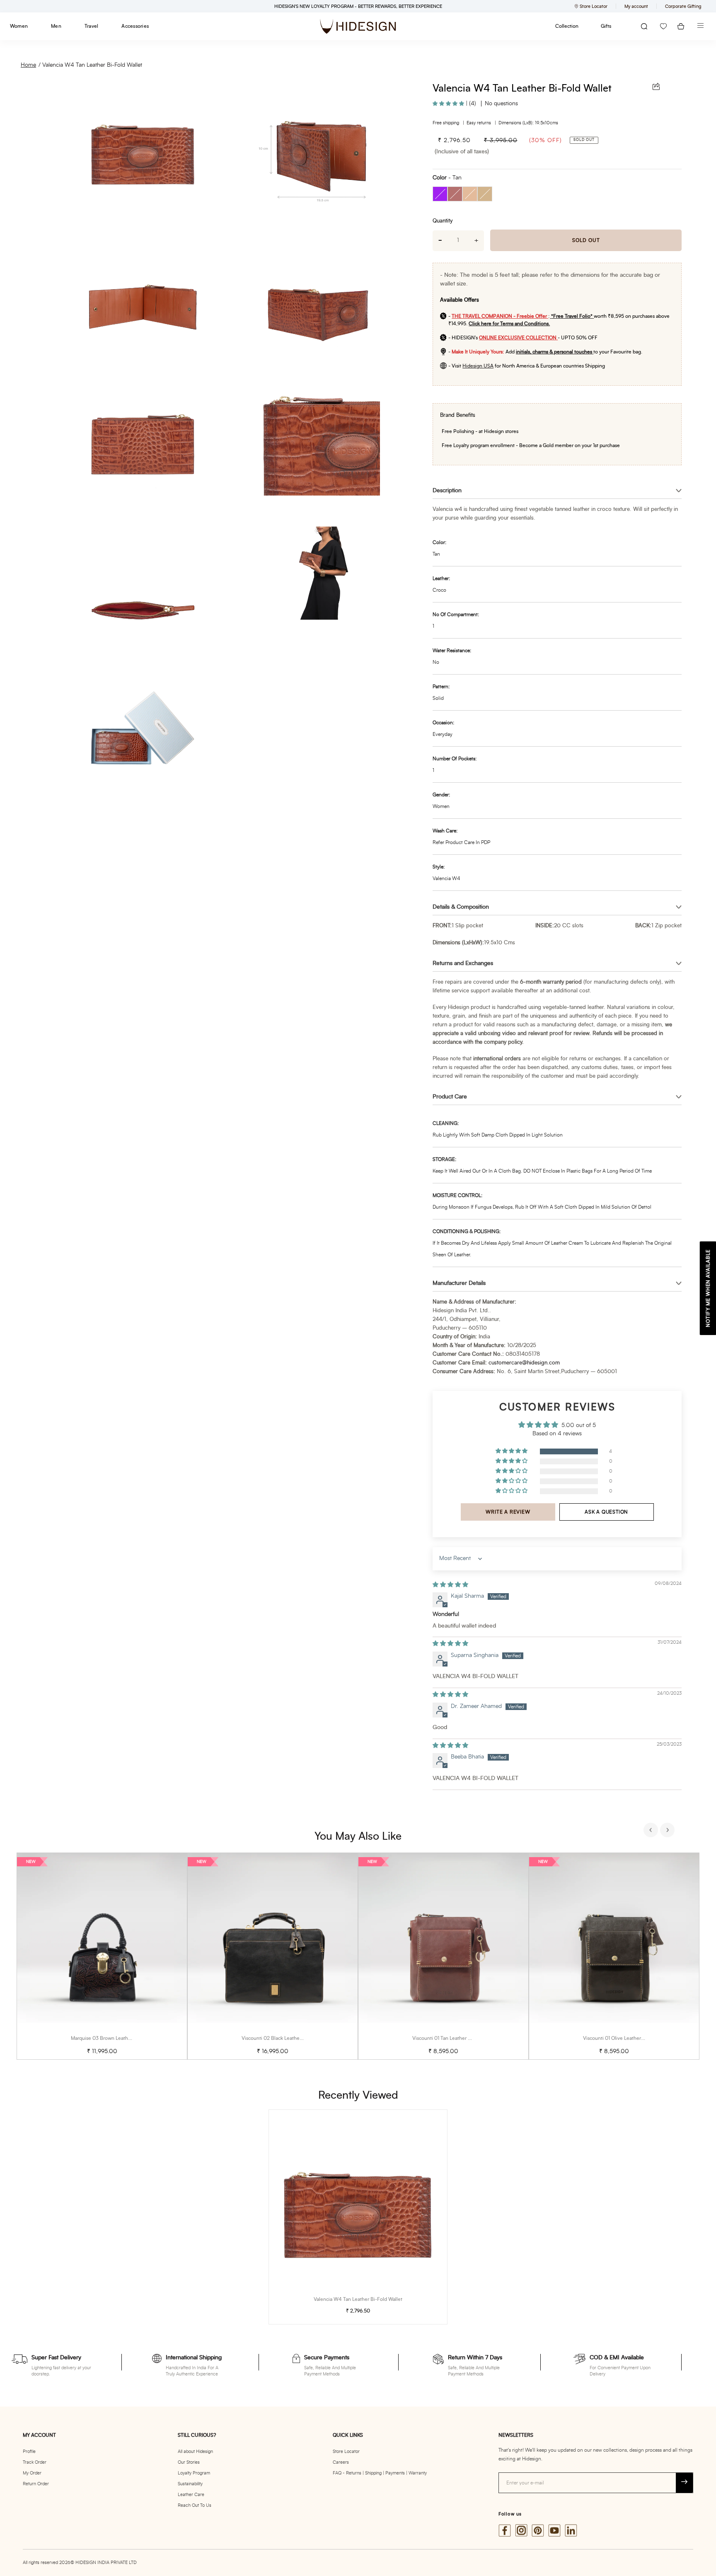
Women (19, 26)
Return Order (36, 2484)
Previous (652, 1831)
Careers (341, 2462)
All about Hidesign (195, 2451)
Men (56, 26)
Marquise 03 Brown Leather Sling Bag (113, 2038)
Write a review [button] (508, 1512)
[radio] (440, 194)
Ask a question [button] (606, 1512)
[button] (449, 104)
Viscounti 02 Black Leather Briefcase (282, 2038)
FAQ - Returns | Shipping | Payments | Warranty (380, 2473)
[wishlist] (663, 26)
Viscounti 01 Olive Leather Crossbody (624, 2038)
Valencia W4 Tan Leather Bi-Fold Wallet (92, 65)
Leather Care (191, 2495)
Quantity (443, 221)
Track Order (35, 2462)
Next (668, 1831)
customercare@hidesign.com (524, 1363)
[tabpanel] (102, 1956)
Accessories (135, 26)
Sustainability (190, 2484)
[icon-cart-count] (681, 26)
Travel (91, 26)
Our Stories (189, 2462)
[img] (450, 1585)
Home (28, 65)
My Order (32, 2473)
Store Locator (346, 2451)
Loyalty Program (194, 2473)
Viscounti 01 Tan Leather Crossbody (452, 2038)
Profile (29, 2451)
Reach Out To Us (195, 2505)
